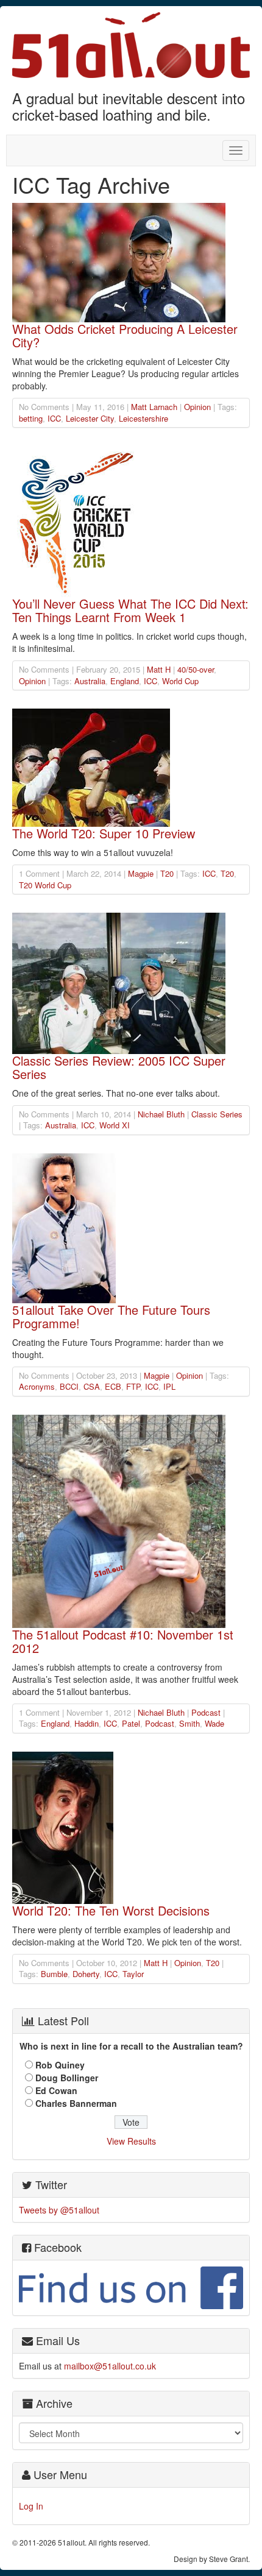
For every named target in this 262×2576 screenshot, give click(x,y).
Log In (31, 2506)
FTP (133, 1386)
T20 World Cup (45, 885)
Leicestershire (143, 418)
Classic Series (217, 1114)
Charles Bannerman (76, 2103)
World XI (115, 1125)
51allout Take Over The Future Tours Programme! (111, 1316)
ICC (54, 418)
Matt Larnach (154, 407)
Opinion (197, 407)
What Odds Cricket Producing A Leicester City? (125, 335)
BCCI (69, 1386)
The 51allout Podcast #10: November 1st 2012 (123, 1641)
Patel (131, 1723)
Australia (90, 681)
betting (31, 418)
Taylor (133, 1974)
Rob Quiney (60, 2065)
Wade (214, 1723)
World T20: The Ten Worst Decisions (111, 1910)
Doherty (86, 1974)
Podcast (206, 1712)
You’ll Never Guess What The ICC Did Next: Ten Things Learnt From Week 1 (130, 610)
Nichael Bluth (161, 1114)
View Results (131, 2141)
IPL (169, 1386)
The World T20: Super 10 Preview (104, 833)
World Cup (180, 681)
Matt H (159, 669)
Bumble (54, 1974)
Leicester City (90, 418)
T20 (167, 873)
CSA (92, 1386)
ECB (113, 1386)
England (125, 681)
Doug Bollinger (67, 2078)
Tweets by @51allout (59, 2210)
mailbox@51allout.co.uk (110, 2366)
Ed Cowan (56, 2090)
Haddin (87, 1723)
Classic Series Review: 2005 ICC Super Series (119, 1067)
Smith (189, 1723)
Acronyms (37, 1386)
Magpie (141, 873)
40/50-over (196, 669)
